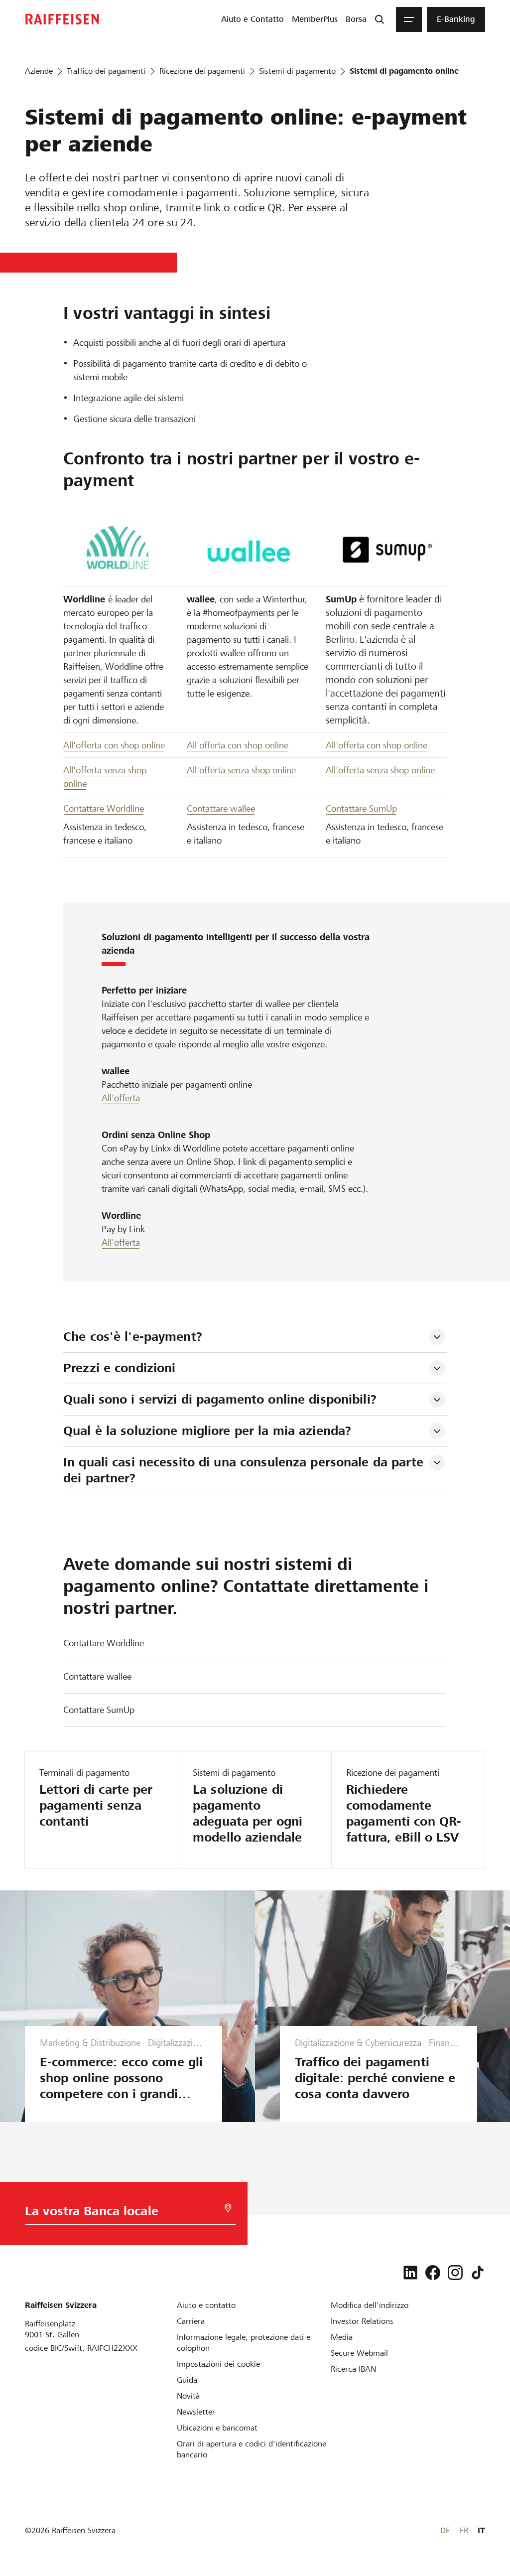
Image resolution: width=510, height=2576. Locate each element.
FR (464, 2530)
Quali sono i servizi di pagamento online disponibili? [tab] (220, 1399)
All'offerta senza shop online (241, 770)
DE (445, 2530)
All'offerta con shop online (114, 745)
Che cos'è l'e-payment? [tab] (133, 1337)
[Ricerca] (380, 19)
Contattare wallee (221, 808)
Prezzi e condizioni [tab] (119, 1368)
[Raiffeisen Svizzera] (62, 19)
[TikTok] (478, 2273)
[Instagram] (455, 2273)
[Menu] (409, 19)
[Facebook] (433, 2273)
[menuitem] (253, 19)
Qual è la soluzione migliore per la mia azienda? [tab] (207, 1431)
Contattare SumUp (361, 808)
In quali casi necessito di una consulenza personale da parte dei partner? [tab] (245, 1470)
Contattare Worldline (104, 808)
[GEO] (228, 2208)
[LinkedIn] (410, 2273)
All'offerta (121, 1098)
